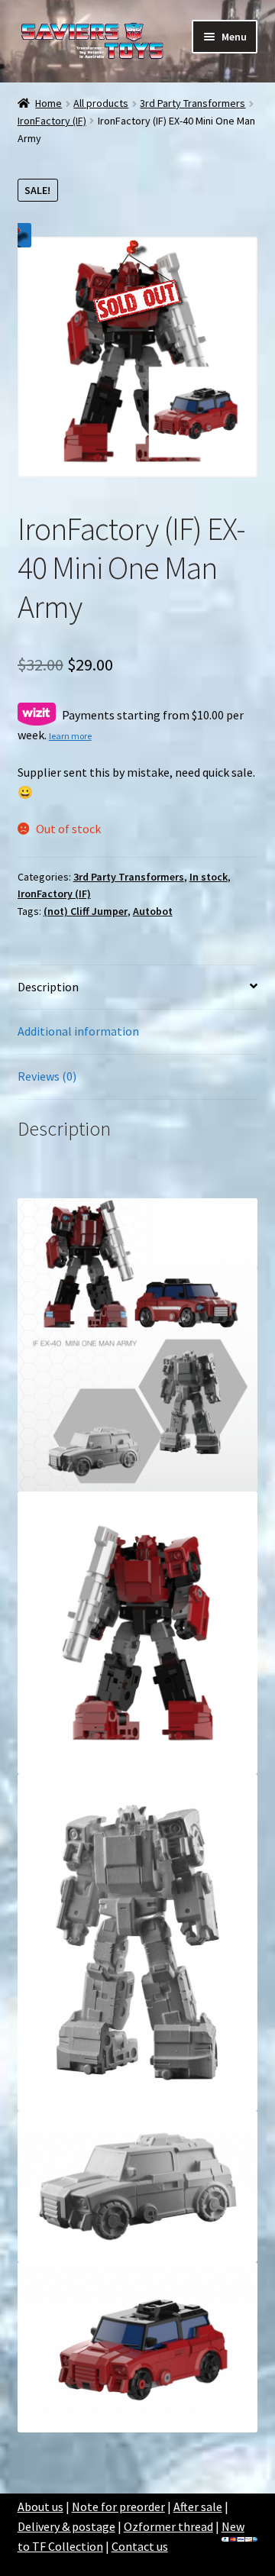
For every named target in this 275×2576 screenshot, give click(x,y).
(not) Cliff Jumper (86, 911)
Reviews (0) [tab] (47, 1076)
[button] (19, 235)
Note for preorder (118, 2507)
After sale (198, 2507)
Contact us (140, 2546)
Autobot (153, 911)
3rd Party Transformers (192, 103)
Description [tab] (48, 987)
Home (49, 103)
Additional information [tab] (78, 1031)
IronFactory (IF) (52, 121)
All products (101, 103)
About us (40, 2507)
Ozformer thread (168, 2526)
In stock (209, 877)
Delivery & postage (66, 2526)
